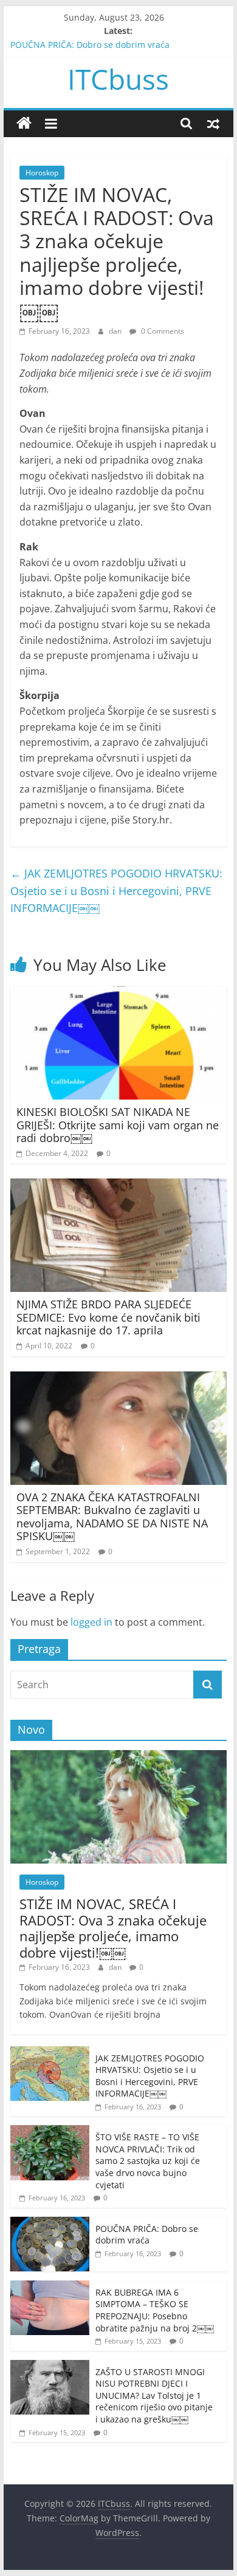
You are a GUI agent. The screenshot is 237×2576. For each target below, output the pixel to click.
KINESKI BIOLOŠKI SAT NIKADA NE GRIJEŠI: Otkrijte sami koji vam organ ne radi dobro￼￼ (118, 1125)
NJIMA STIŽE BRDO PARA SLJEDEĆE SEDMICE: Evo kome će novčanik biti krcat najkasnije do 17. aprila (108, 1317)
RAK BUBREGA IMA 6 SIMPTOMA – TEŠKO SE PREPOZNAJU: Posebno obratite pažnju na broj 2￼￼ (155, 2310)
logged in (91, 1622)
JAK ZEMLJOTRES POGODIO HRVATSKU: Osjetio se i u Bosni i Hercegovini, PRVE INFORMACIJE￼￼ (116, 891)
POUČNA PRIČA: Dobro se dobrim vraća (90, 45)
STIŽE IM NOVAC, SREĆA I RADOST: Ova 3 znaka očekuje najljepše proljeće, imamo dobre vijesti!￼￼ (113, 1928)
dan (116, 331)
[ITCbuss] (24, 123)
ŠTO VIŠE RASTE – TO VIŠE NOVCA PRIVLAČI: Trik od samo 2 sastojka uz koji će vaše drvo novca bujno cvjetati (148, 2161)
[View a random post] (213, 123)
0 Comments (162, 331)
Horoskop (42, 173)
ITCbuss (118, 79)
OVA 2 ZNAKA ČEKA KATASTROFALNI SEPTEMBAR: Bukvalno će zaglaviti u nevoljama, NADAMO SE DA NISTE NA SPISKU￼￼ (112, 1517)
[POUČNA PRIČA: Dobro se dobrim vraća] (50, 2223)
